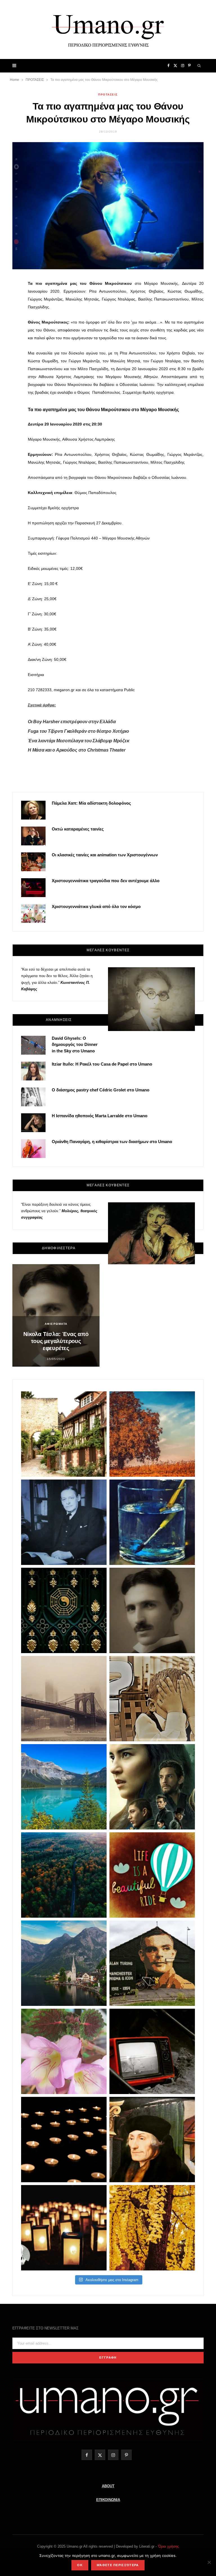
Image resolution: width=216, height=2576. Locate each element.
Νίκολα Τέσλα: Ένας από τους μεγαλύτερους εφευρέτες (56, 1341)
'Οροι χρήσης (168, 2546)
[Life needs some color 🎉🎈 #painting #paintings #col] (152, 1522)
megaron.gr (64, 690)
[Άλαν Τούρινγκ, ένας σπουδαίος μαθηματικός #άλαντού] (152, 1963)
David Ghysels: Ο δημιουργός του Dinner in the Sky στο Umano (75, 1045)
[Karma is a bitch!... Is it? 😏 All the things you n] (64, 1610)
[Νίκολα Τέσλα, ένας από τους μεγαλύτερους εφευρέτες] (152, 1610)
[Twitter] (10, 302)
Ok (80, 2565)
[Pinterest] (10, 317)
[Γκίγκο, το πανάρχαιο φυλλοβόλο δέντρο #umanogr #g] (152, 2228)
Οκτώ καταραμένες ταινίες (78, 829)
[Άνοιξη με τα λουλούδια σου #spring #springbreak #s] (64, 2051)
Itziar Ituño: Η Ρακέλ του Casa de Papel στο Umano (102, 1064)
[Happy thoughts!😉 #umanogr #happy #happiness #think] (152, 1875)
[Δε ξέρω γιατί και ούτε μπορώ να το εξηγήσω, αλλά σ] (64, 2140)
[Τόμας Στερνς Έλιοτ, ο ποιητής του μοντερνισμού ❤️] (64, 1522)
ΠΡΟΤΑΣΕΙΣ (108, 95)
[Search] (199, 66)
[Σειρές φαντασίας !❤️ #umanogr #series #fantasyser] (152, 1787)
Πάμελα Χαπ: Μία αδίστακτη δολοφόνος (91, 803)
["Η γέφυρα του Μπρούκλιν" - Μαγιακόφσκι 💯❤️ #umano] (64, 1699)
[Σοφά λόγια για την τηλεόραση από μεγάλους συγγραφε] (152, 2051)
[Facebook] (10, 288)
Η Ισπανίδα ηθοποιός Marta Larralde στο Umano (100, 1116)
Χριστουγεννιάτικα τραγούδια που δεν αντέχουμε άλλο (106, 881)
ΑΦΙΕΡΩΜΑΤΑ (56, 1324)
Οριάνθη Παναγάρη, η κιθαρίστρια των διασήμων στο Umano (112, 1142)
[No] (209, 2562)
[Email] (10, 331)
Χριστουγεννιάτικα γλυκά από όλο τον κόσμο (96, 906)
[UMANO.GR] (108, 29)
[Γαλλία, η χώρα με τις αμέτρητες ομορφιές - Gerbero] (64, 1434)
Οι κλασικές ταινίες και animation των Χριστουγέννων (105, 855)
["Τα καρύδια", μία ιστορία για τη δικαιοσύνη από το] (152, 1434)
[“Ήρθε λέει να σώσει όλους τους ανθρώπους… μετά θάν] (64, 2228)
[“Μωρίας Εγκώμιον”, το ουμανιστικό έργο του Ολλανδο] (152, 2140)
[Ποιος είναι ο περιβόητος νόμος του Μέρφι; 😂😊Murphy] (152, 1699)
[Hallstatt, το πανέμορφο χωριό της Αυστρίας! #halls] (64, 1963)
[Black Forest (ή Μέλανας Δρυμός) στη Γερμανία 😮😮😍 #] (64, 1875)
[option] (56, 1315)
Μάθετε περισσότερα (118, 2565)
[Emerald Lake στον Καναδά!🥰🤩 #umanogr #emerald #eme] (64, 1787)
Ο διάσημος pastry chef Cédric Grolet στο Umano (101, 1090)
